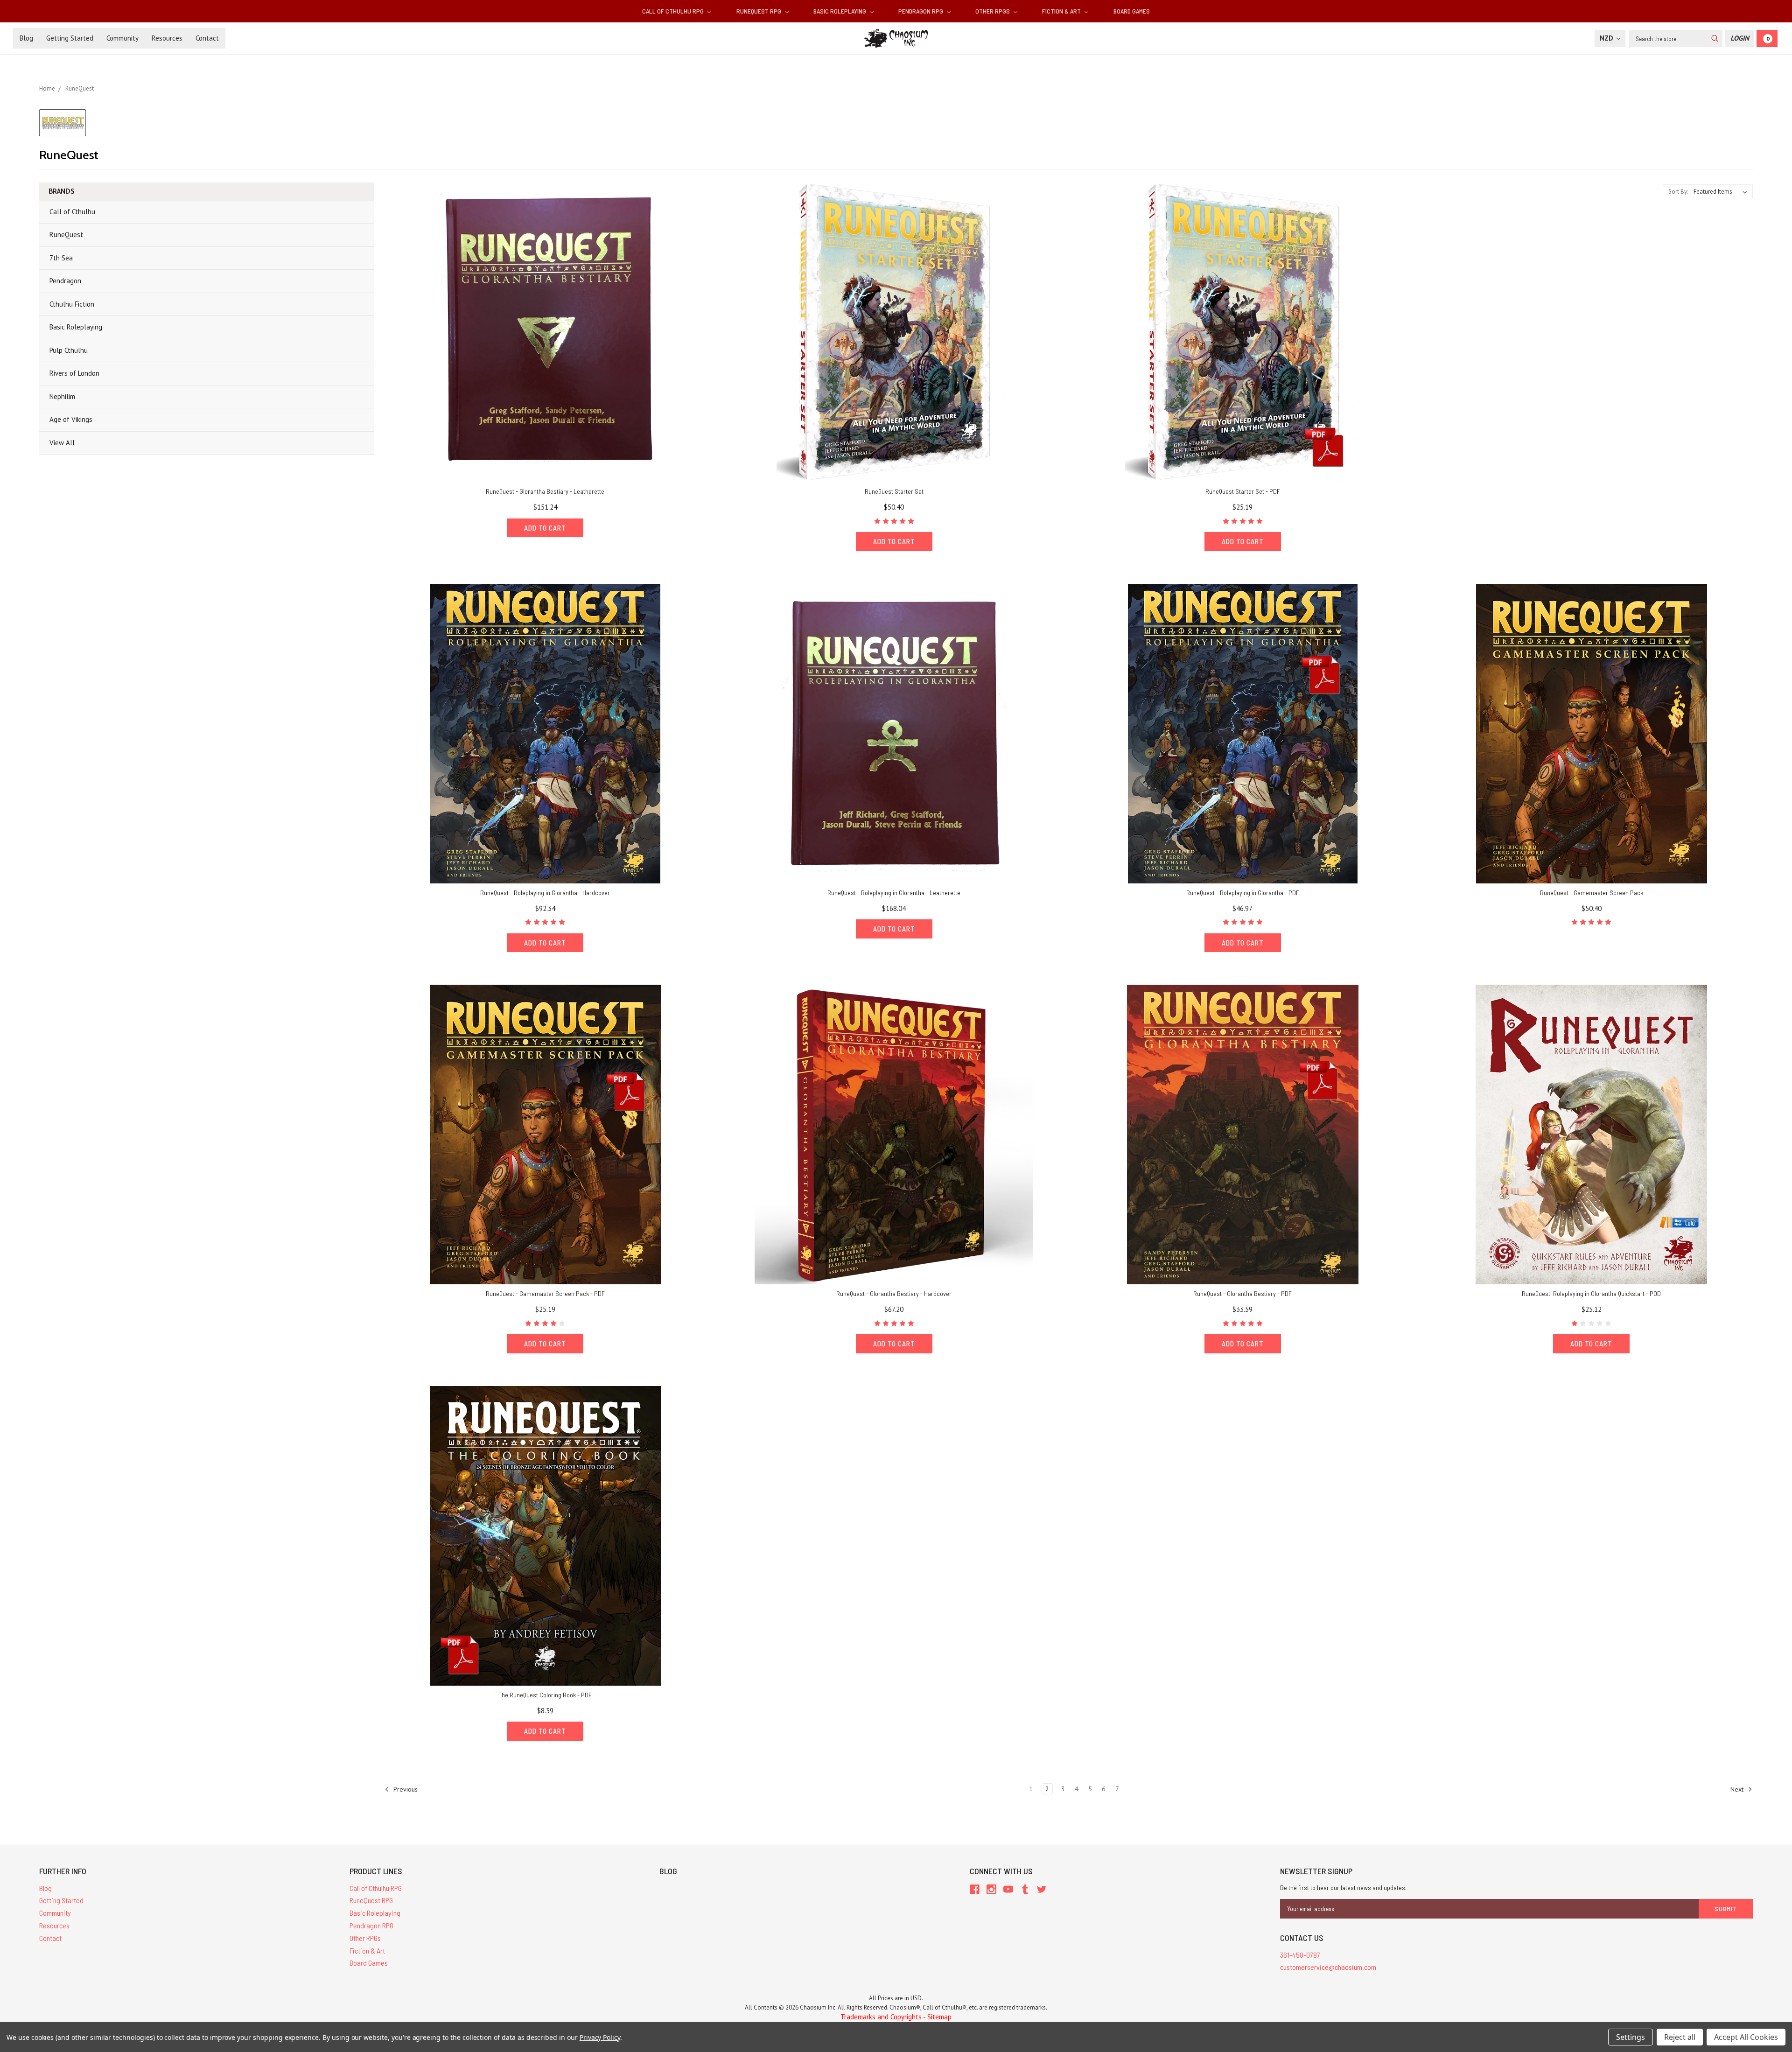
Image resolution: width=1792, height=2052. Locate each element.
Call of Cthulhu (72, 212)
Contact (207, 38)
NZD (1607, 38)
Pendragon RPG (921, 11)
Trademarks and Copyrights (881, 2017)
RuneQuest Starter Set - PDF (1243, 491)
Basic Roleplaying (840, 11)
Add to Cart (545, 528)
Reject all (1680, 2037)
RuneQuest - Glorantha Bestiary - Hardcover (894, 1293)
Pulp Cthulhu (69, 350)
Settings (1631, 2037)
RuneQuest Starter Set (894, 491)
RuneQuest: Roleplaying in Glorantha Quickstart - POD (1591, 1293)
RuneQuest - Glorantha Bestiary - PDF (1242, 1293)
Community (122, 38)
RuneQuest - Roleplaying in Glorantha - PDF (1243, 893)
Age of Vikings (71, 419)
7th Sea (61, 258)
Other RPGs (993, 11)
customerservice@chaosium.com (1328, 1967)
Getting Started (70, 38)
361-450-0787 (1300, 1955)
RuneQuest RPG (759, 11)
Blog (26, 38)
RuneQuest (66, 235)
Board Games (1132, 11)
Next (1738, 1789)
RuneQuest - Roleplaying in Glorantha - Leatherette (894, 893)
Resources (167, 38)
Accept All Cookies (1746, 2037)
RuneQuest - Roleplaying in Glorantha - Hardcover (545, 893)
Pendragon (65, 281)
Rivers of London (74, 373)
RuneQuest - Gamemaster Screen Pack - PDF (545, 1293)
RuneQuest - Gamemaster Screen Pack (1592, 893)
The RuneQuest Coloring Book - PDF (545, 1695)
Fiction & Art (1062, 11)
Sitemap (939, 2017)
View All (62, 443)
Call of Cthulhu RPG (674, 11)
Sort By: (1678, 192)
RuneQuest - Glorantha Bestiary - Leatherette (545, 491)
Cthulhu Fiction (72, 304)
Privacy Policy (600, 2037)
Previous (405, 1789)
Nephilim (62, 396)
